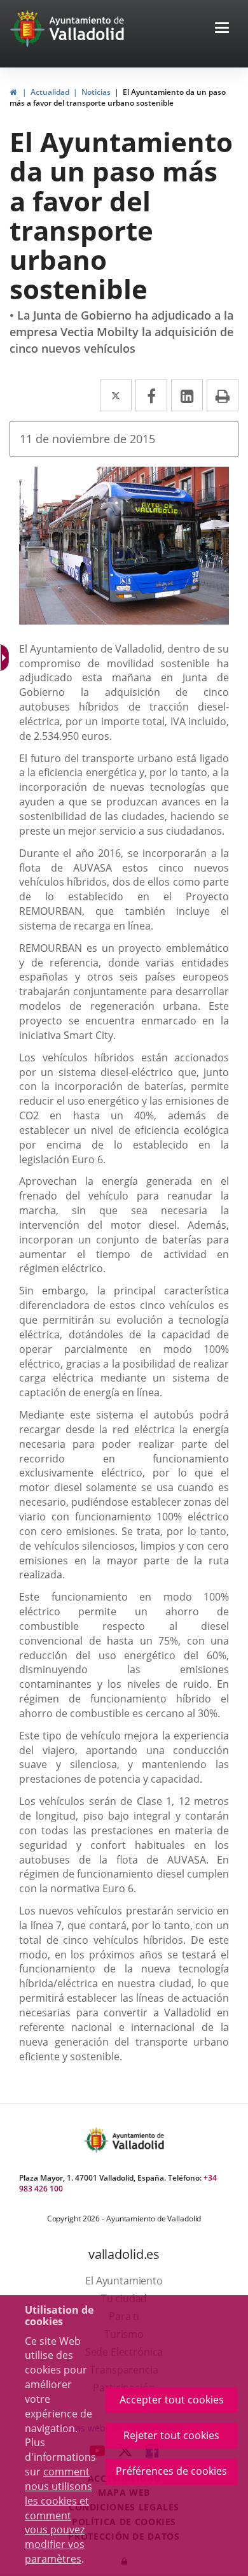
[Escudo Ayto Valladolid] (97, 2140)
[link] (13, 92)
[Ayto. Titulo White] (87, 29)
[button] (222, 29)
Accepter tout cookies (172, 2400)
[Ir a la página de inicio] (29, 29)
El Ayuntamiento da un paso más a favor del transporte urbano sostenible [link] (118, 97)
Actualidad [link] (50, 92)
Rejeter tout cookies (171, 2435)
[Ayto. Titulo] (137, 2140)
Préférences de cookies (171, 2471)
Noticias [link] (96, 92)
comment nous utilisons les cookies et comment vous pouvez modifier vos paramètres (59, 2515)
